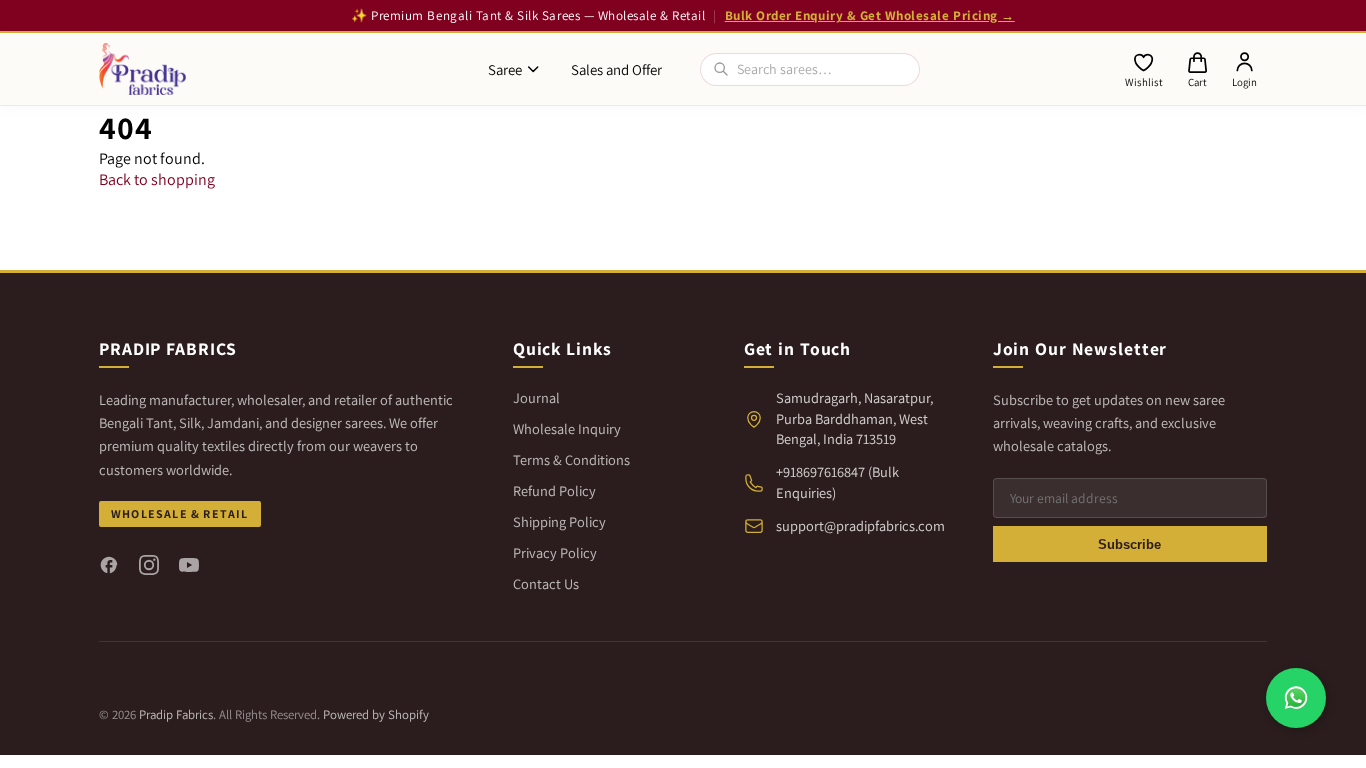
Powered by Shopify (376, 714)
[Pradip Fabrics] (142, 69)
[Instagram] (149, 565)
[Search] (721, 69)
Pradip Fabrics (176, 714)
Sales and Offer (616, 69)
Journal (536, 397)
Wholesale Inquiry (567, 428)
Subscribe (1129, 544)
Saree (505, 69)
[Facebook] (109, 565)
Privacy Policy (555, 552)
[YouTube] (189, 565)
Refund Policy (554, 490)
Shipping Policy (559, 521)
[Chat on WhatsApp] (1296, 698)
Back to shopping (157, 179)
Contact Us (546, 583)
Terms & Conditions (571, 459)
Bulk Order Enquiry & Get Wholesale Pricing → (870, 15)
